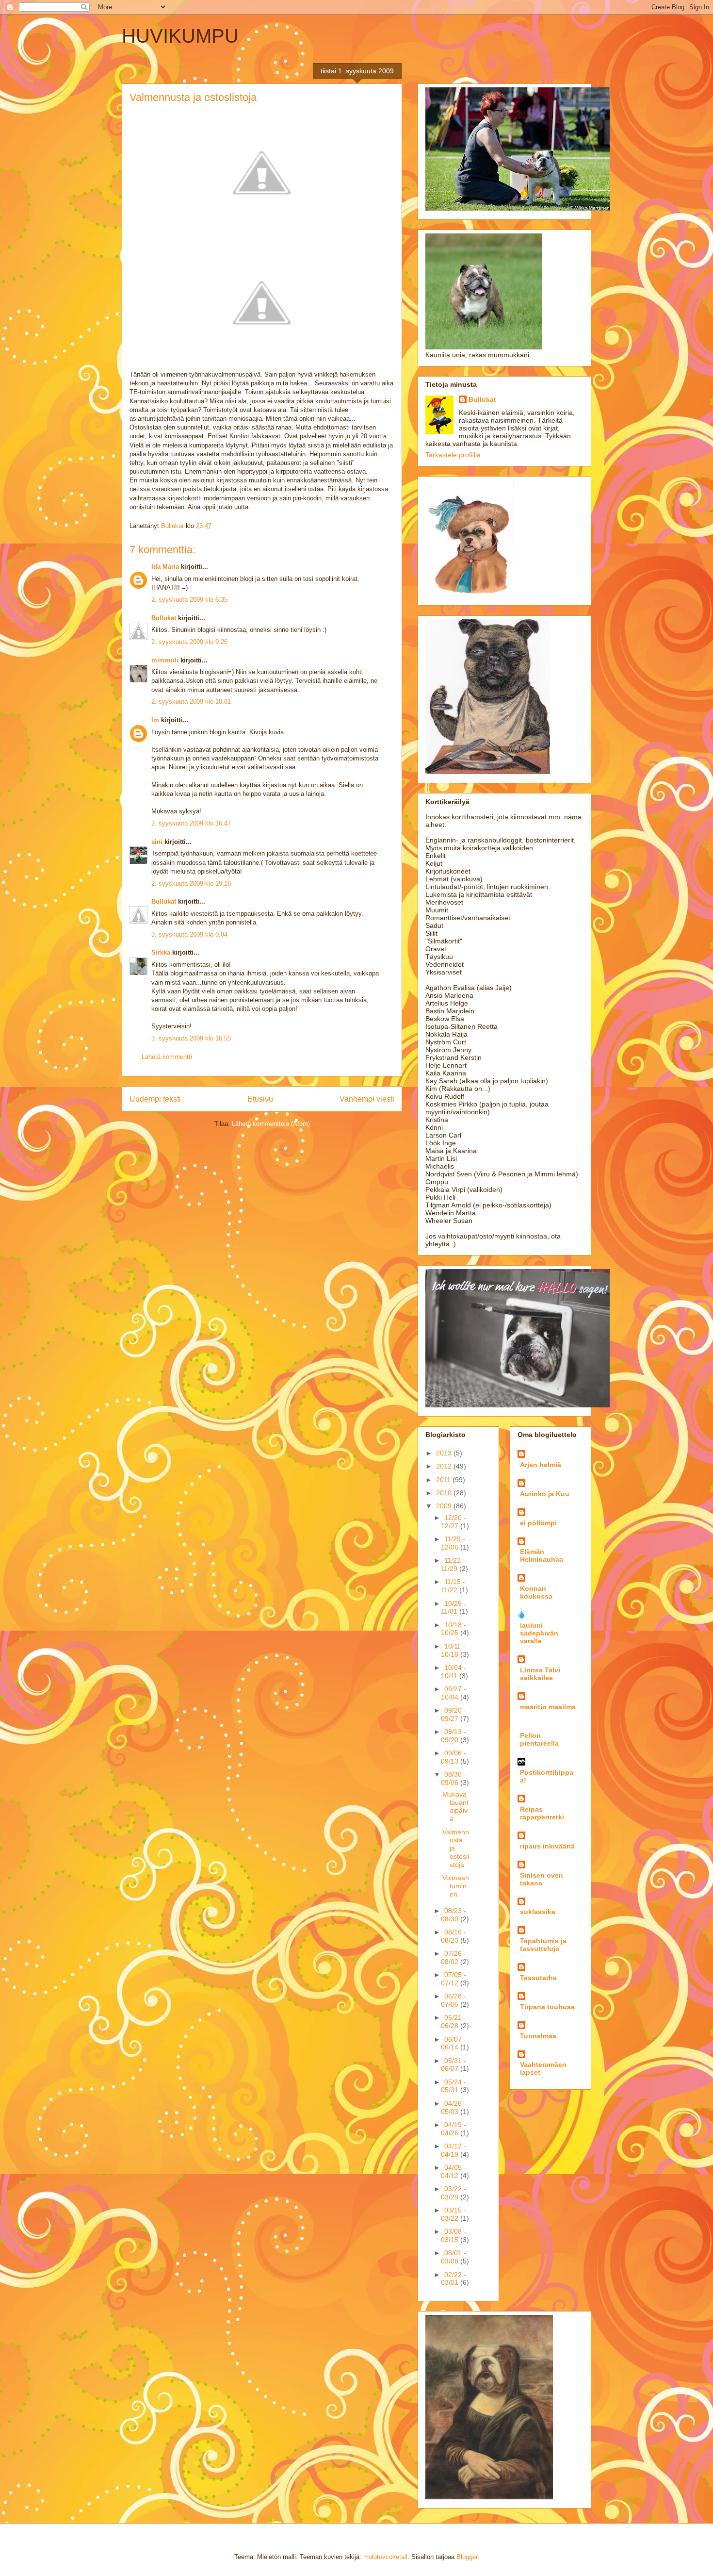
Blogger (467, 2557)
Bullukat (164, 618)
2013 (445, 1453)
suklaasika (538, 1912)
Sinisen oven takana (542, 1879)
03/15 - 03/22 (454, 2214)
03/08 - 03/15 (454, 2236)
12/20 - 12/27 (454, 1522)
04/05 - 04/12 (454, 2171)
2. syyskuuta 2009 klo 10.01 (191, 702)
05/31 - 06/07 (454, 2065)
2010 (445, 1493)
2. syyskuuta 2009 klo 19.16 (191, 883)
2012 (445, 1466)
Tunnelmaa (538, 2036)
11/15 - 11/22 (453, 1586)
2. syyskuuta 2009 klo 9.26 (189, 642)
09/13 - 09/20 (454, 1736)
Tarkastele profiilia (453, 455)
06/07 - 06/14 (454, 2043)
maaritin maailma (548, 1707)
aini (157, 842)
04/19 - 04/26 (454, 2129)
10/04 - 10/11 (454, 1672)
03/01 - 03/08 (454, 2257)
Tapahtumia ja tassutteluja (543, 1945)
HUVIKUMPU (180, 36)
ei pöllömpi (538, 1523)
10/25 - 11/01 (454, 1608)
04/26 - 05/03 (454, 2107)
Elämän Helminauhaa (542, 1555)
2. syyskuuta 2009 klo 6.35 (189, 600)
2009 (445, 1506)
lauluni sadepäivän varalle (539, 1633)
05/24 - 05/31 (454, 2086)
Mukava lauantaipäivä (455, 1806)
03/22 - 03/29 (454, 2193)
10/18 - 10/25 (454, 1629)
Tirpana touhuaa (547, 2007)
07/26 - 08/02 (454, 1957)
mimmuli (165, 660)
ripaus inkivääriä (547, 1846)
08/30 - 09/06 (454, 1778)
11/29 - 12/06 (453, 1543)
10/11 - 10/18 (453, 1650)
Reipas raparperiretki (542, 1813)
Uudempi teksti (155, 1099)
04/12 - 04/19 (454, 2150)
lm (155, 720)
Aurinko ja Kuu (545, 1494)
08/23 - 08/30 (454, 1915)
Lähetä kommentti (167, 1057)
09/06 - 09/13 (454, 1757)
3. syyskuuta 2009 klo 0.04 (189, 934)
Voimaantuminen (456, 1886)
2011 (444, 1480)
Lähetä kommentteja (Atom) (271, 1124)
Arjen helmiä (541, 1465)
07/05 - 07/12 (454, 1979)
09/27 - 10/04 (454, 1693)
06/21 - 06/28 (454, 2022)
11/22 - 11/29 (453, 1564)
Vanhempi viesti (367, 1099)
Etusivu (260, 1099)
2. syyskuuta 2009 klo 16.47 (191, 823)
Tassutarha (538, 1978)
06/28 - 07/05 (454, 2000)
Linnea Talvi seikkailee (540, 1674)
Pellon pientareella (539, 1739)
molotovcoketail (385, 2557)
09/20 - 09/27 (454, 1714)
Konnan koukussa (536, 1592)
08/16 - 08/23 (454, 1936)
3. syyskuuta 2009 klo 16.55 (191, 1038)
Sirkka (161, 952)
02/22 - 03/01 (454, 2279)
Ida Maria (165, 567)
